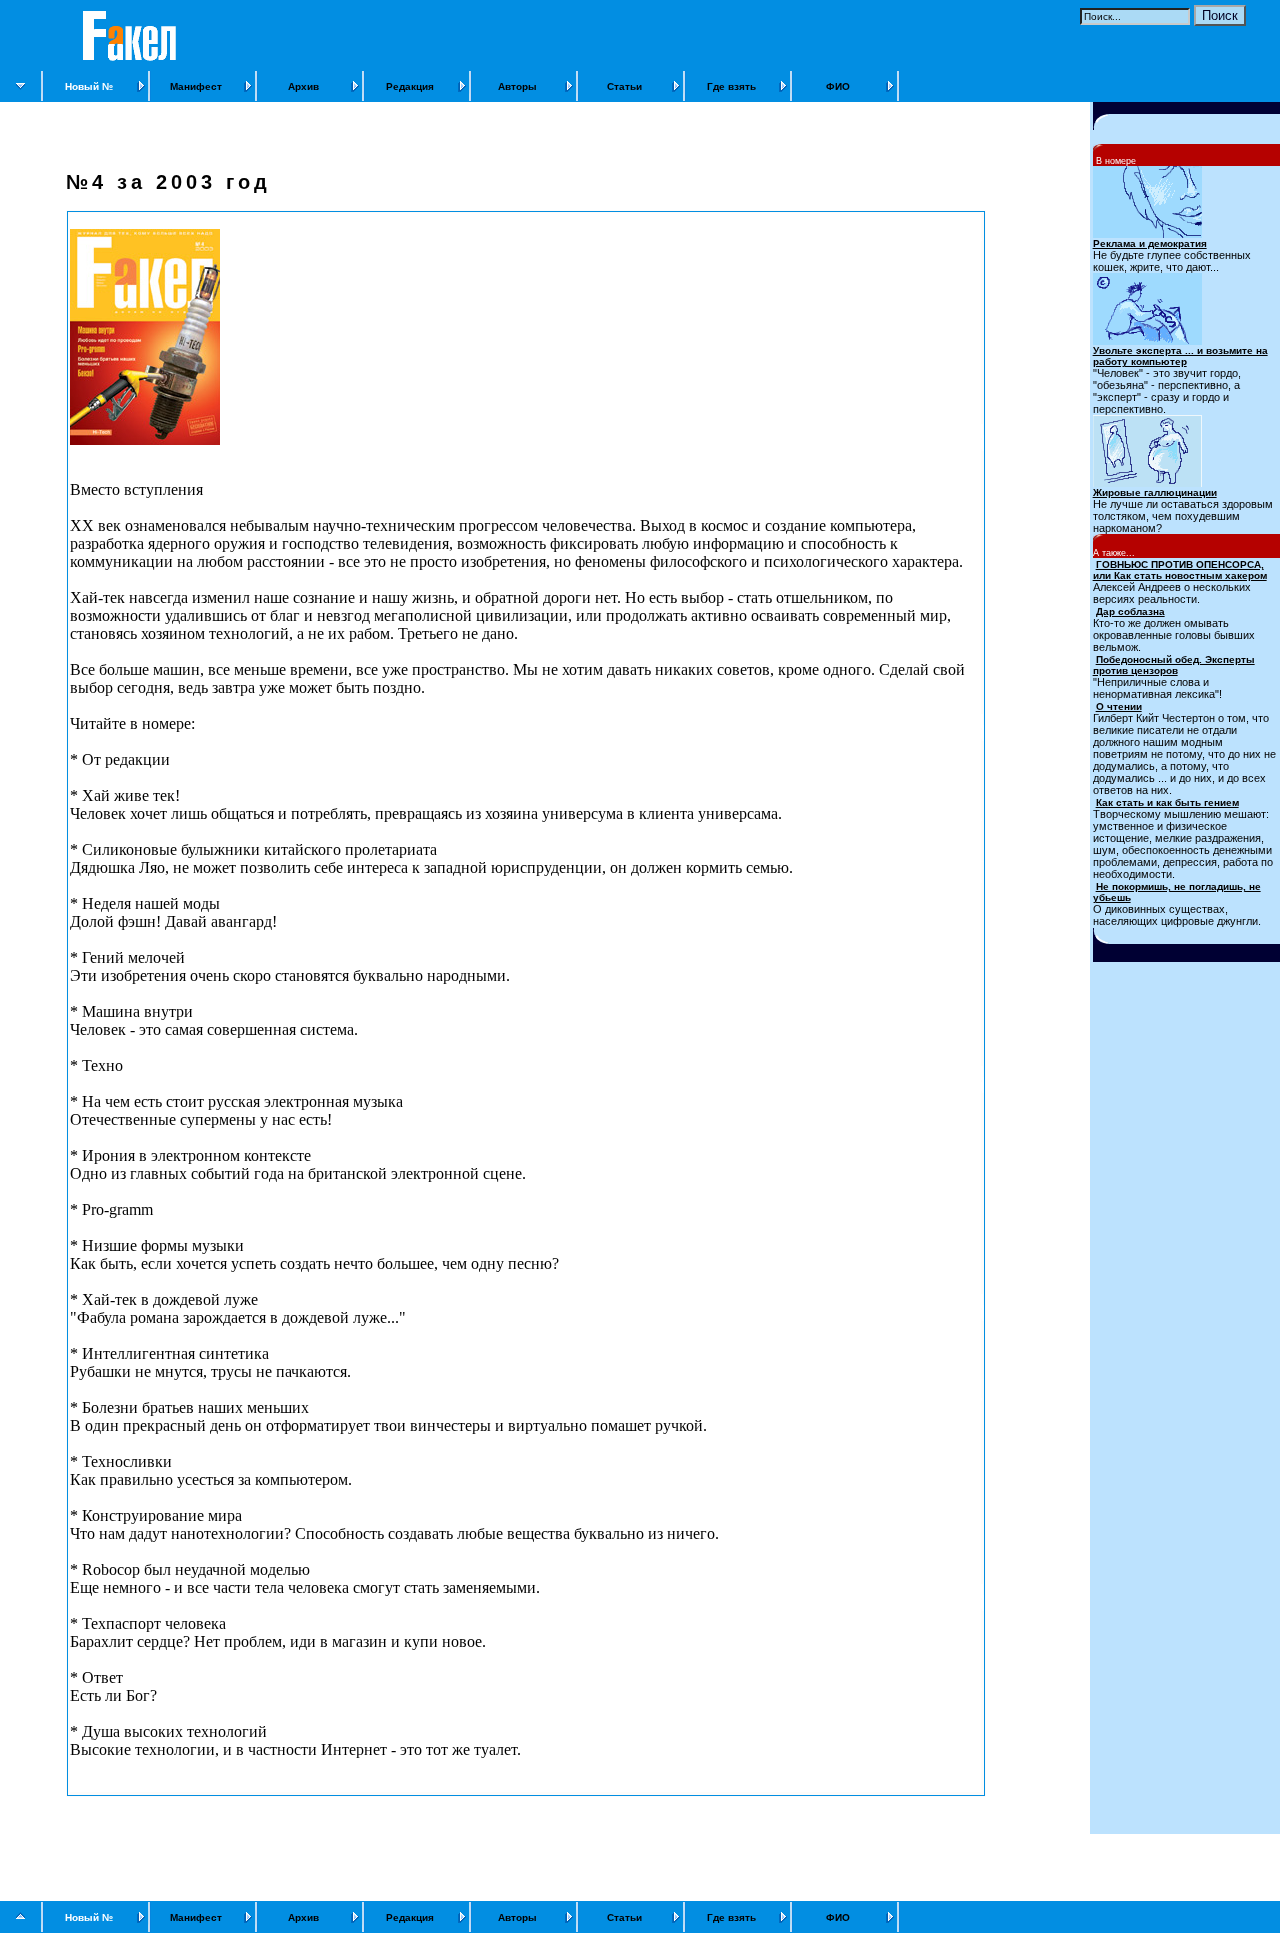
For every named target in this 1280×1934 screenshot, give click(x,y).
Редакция (410, 86)
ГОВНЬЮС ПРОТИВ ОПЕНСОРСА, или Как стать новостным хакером (1180, 570)
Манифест (196, 86)
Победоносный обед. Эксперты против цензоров (1174, 665)
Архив (303, 86)
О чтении (1119, 706)
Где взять (731, 86)
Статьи (624, 86)
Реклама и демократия (1150, 243)
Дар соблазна (1130, 611)
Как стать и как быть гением (1167, 802)
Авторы (517, 86)
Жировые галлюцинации (1155, 492)
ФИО (838, 86)
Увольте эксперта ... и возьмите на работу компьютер (1180, 356)
